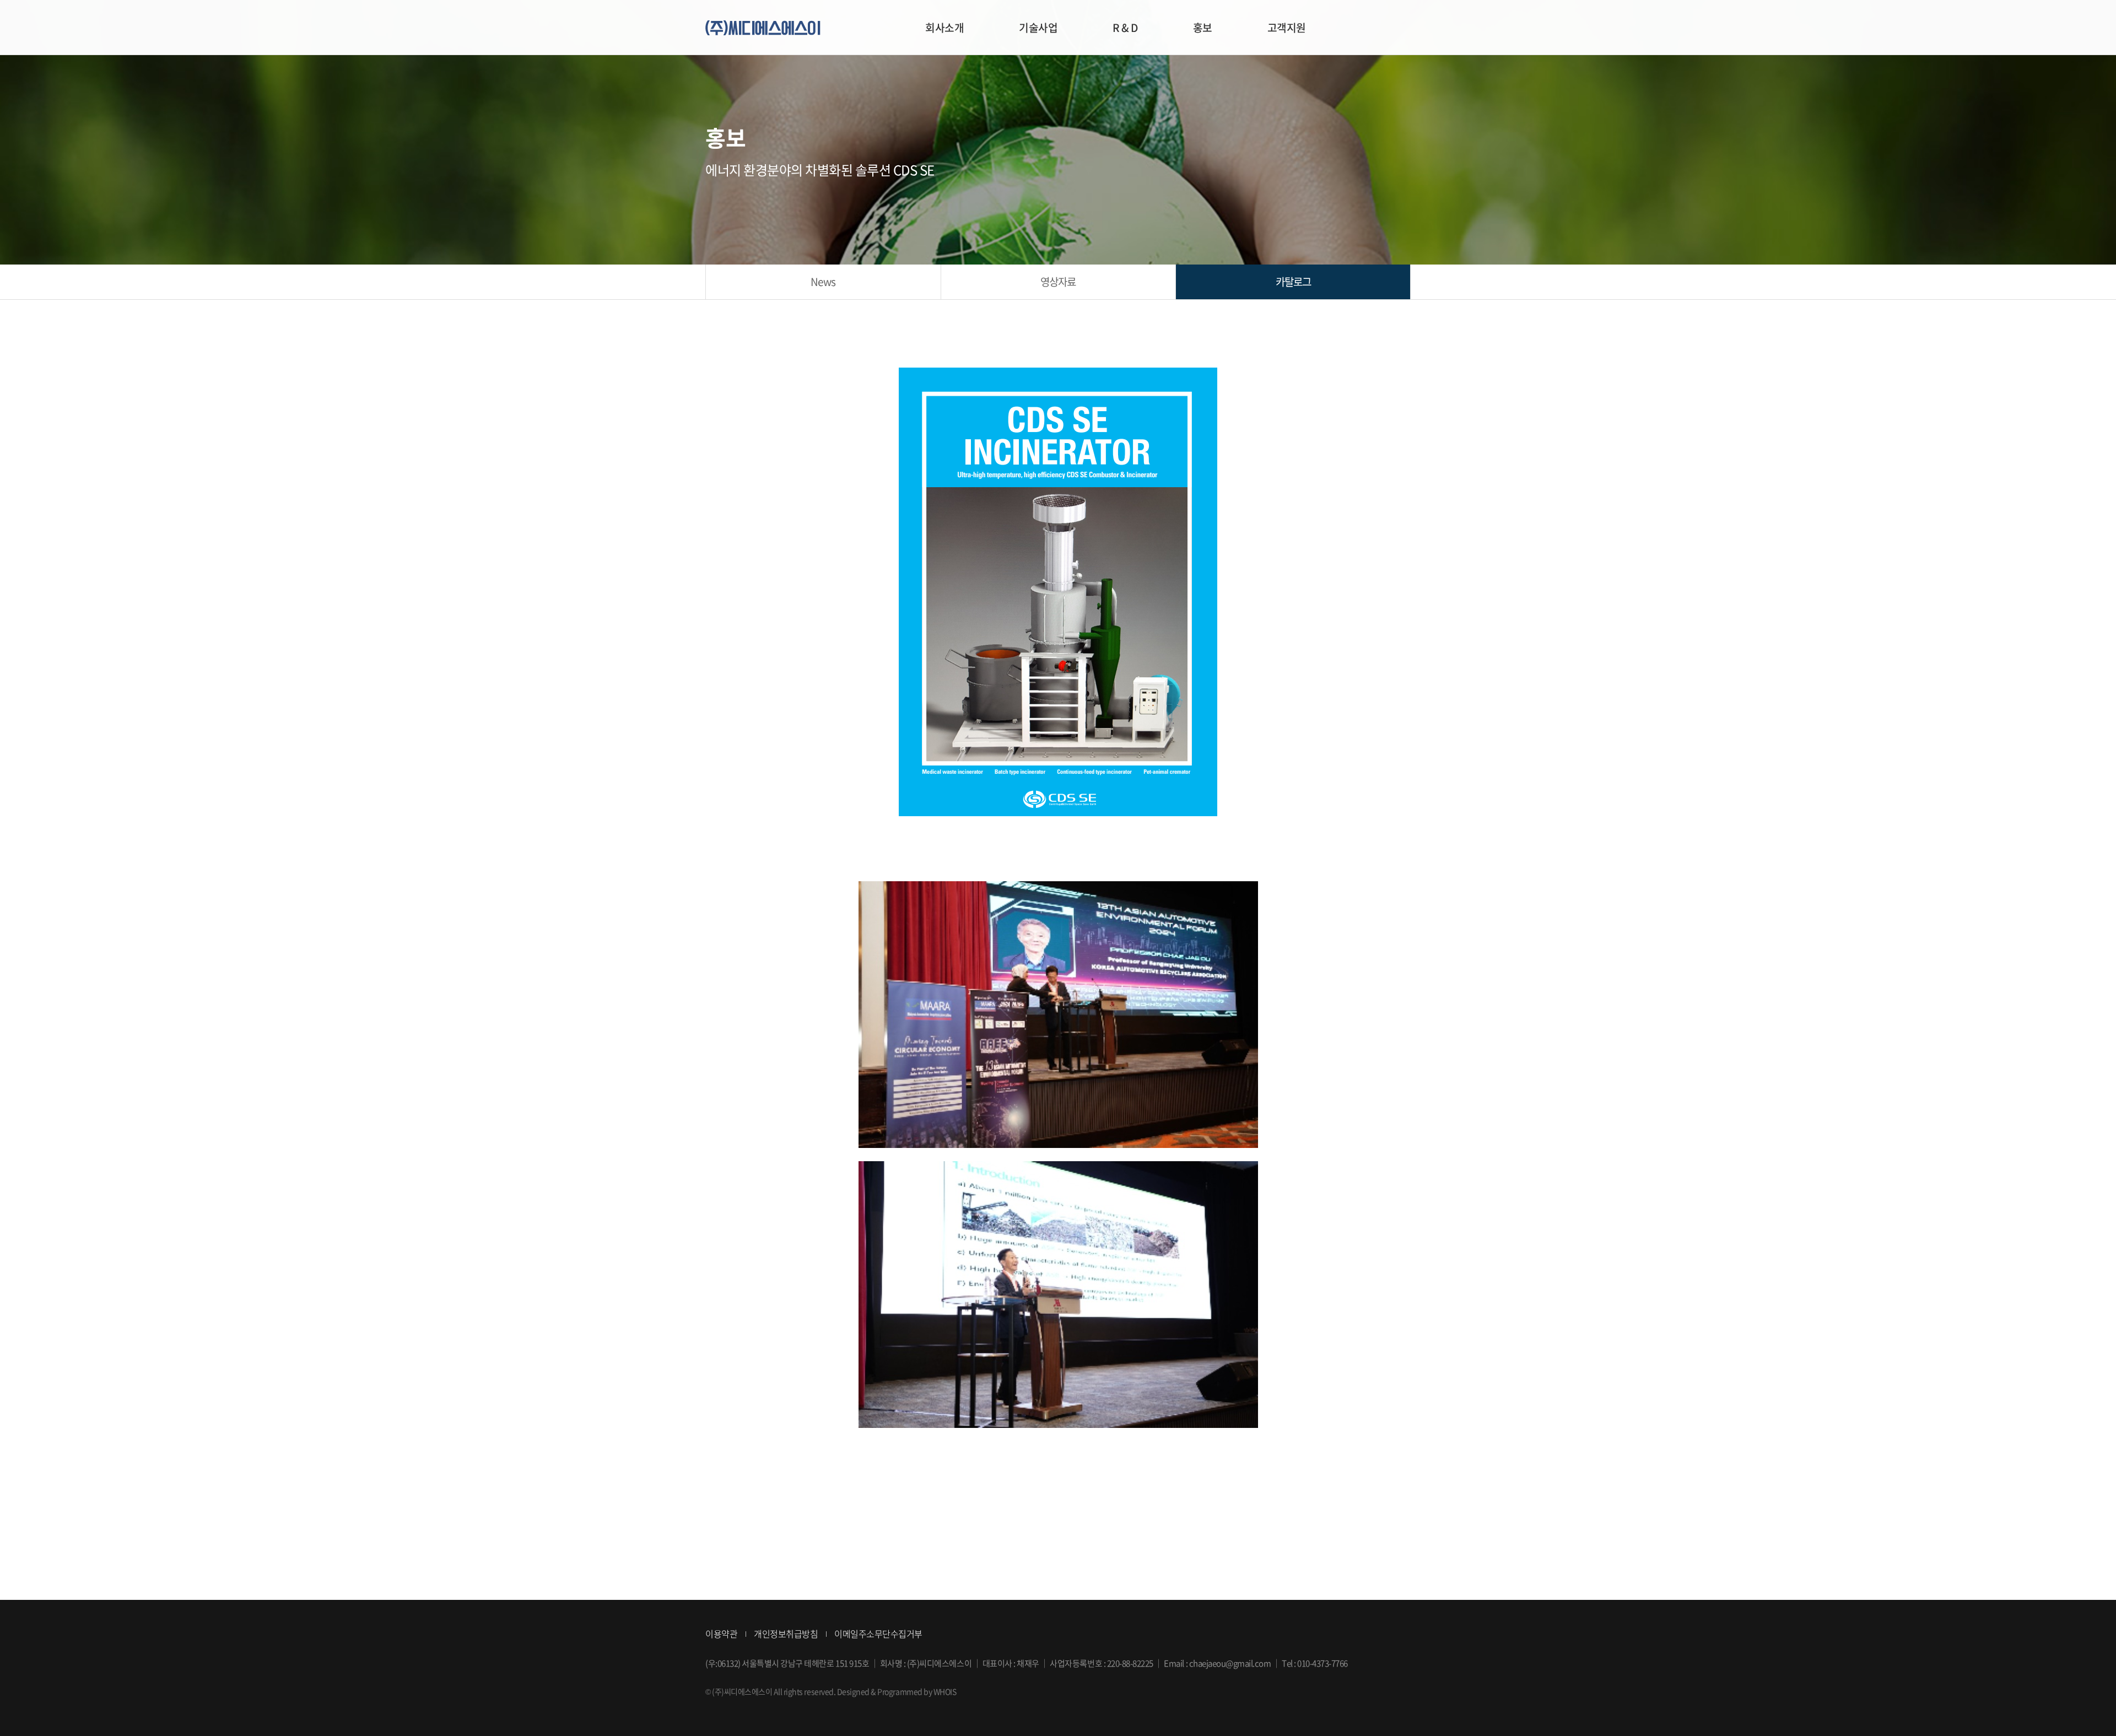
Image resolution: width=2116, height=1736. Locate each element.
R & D (1125, 28)
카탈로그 (1293, 282)
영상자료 (1058, 282)
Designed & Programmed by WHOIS (897, 1691)
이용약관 (721, 1633)
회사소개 (944, 28)
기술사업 (1038, 28)
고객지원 (1287, 28)
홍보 (1203, 28)
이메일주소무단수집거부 (878, 1633)
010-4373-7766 (1322, 1663)
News (823, 282)
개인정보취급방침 (786, 1633)
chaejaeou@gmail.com (1230, 1663)
